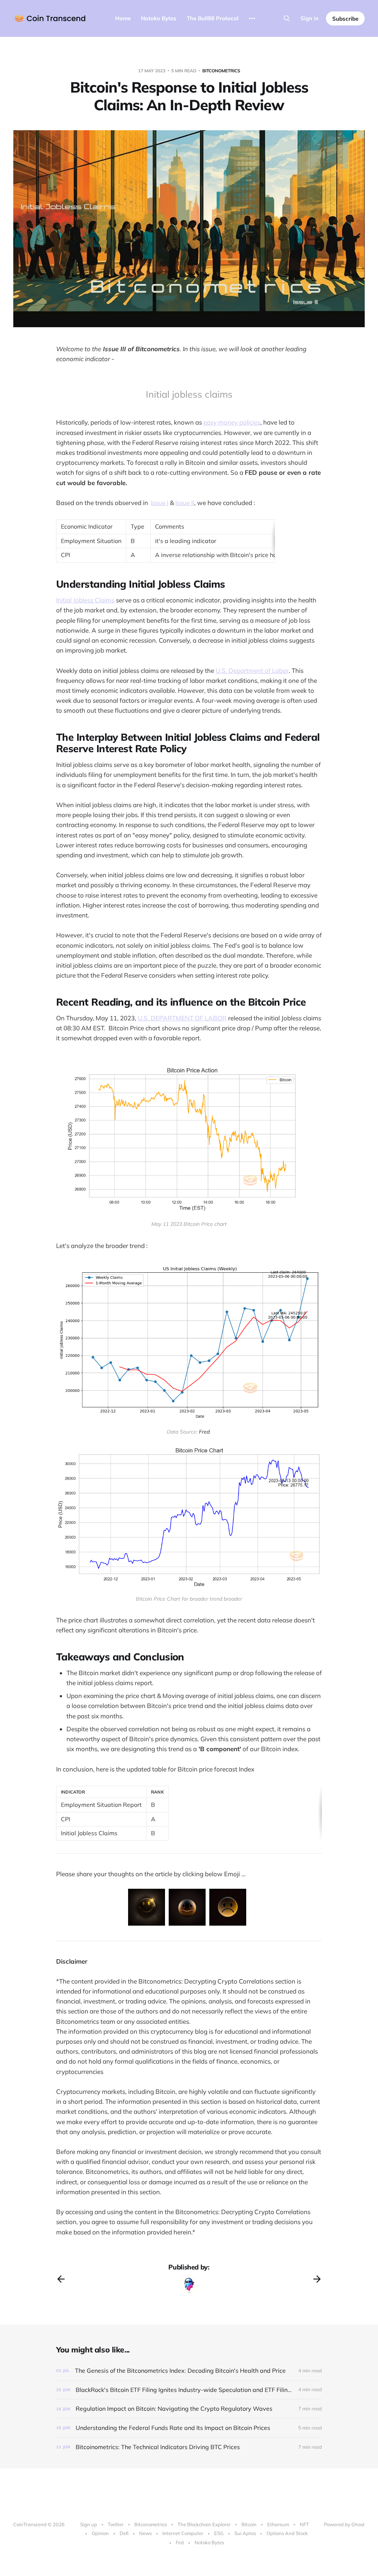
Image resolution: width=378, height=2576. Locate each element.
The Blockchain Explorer (204, 2524)
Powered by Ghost (344, 2524)
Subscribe (345, 19)
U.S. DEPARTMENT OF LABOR (182, 1018)
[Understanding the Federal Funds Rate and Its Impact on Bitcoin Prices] (189, 2428)
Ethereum (278, 2524)
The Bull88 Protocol (213, 18)
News (145, 2533)
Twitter (116, 2524)
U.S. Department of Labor (252, 670)
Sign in (310, 18)
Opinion (100, 2533)
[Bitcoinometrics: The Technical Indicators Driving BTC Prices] (189, 2447)
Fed (180, 2542)
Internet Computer (183, 2533)
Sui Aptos (245, 2533)
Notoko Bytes (159, 18)
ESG (219, 2533)
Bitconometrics (221, 71)
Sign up (89, 2524)
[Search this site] (287, 18)
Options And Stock (287, 2533)
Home (123, 18)
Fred (204, 1432)
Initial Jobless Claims (85, 600)
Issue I (160, 503)
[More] (252, 18)
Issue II (185, 503)
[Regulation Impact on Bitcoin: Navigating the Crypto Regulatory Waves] (189, 2409)
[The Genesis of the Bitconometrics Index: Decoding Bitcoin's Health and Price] (189, 2371)
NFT (304, 2524)
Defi (124, 2533)
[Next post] (317, 2279)
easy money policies (232, 422)
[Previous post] (61, 2279)
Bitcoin (249, 2524)
